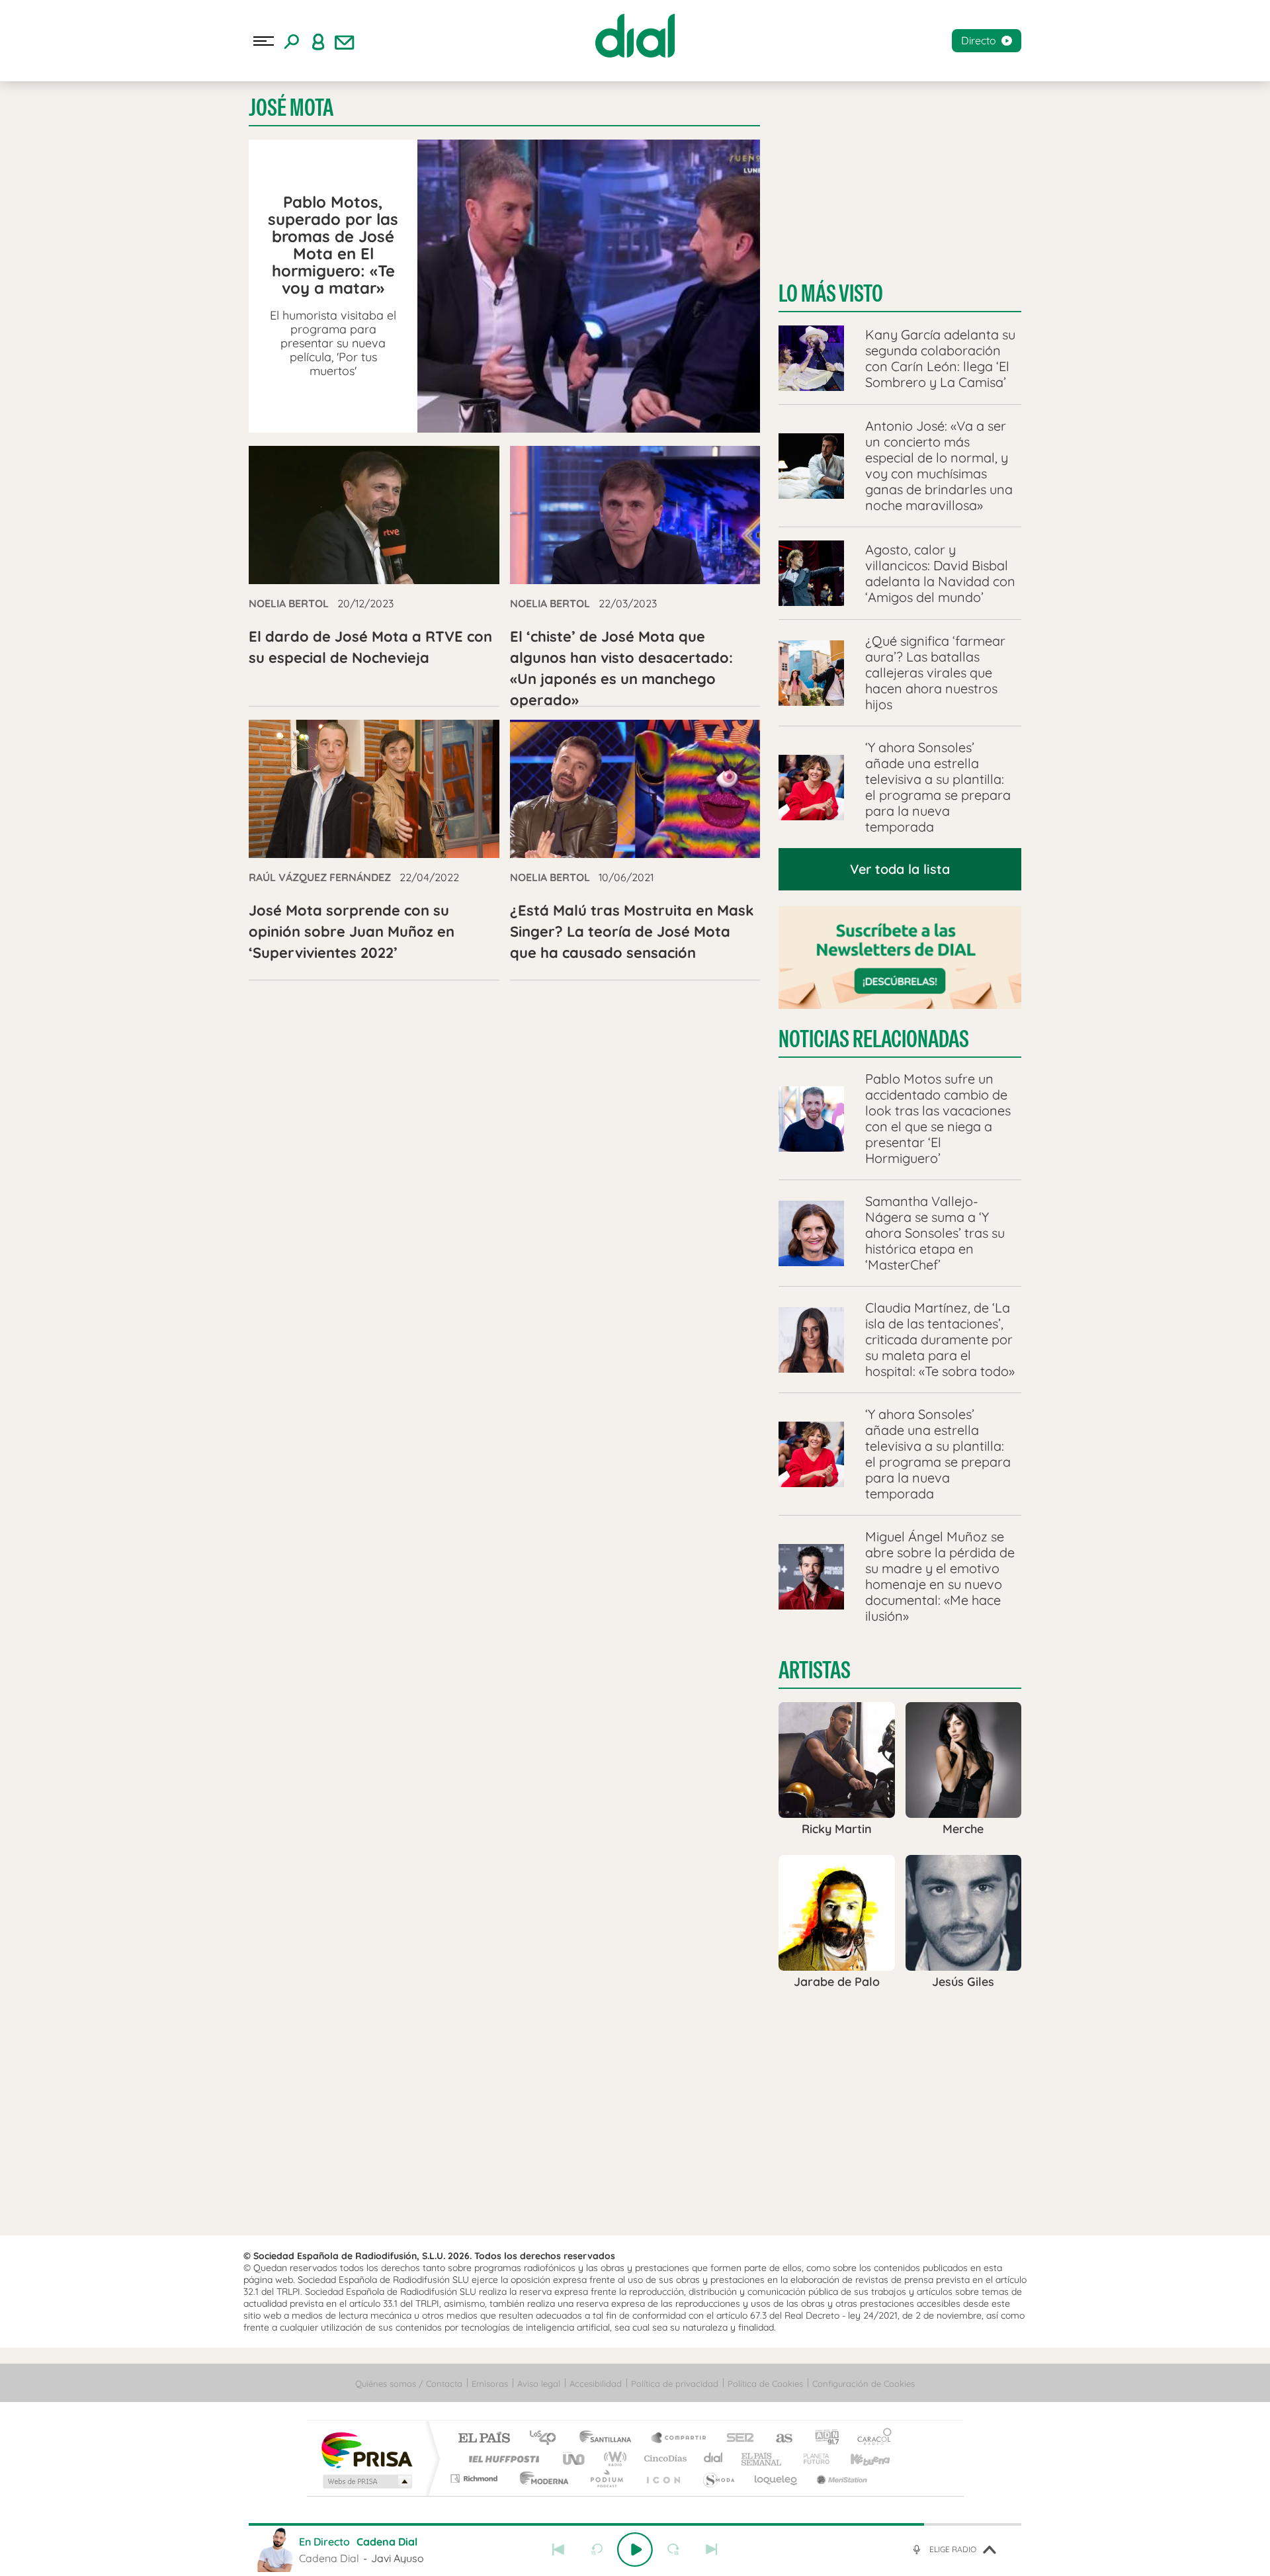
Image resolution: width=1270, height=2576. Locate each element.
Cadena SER (736, 2439)
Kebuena (859, 2459)
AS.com (778, 2439)
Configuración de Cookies (864, 2383)
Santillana (609, 2439)
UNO (575, 2459)
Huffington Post (501, 2459)
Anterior (558, 2550)
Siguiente (712, 2550)
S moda (718, 2478)
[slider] (635, 2524)
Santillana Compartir (679, 2439)
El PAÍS (484, 2439)
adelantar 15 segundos (673, 2550)
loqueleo (777, 2478)
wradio (613, 2459)
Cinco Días (663, 2459)
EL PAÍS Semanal (762, 2459)
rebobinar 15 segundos (597, 2550)
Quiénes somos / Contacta (409, 2383)
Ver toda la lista (900, 869)
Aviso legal (539, 2383)
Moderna (541, 2478)
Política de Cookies (765, 2383)
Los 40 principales (547, 2439)
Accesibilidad (596, 2383)
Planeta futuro (811, 2459)
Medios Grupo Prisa (366, 2481)
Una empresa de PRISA (366, 2449)
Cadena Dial (714, 2459)
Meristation (840, 2478)
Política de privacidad (675, 2383)
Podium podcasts (606, 2478)
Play (635, 2550)
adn (822, 2439)
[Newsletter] (345, 41)
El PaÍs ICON (663, 2478)
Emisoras (490, 2383)
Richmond (476, 2478)
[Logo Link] (635, 36)
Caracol (870, 2439)
